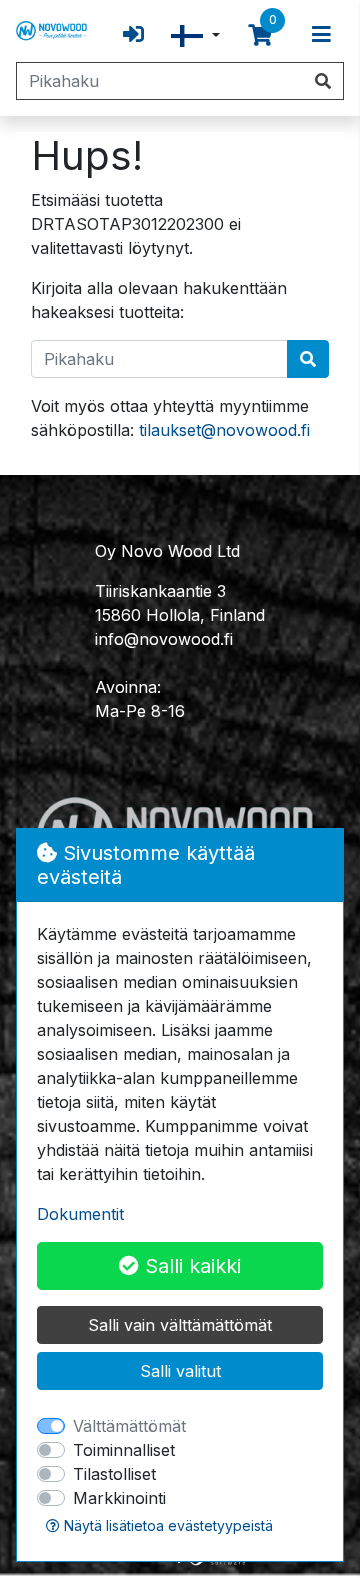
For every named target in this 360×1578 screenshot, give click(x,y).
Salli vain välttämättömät (180, 1325)
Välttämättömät (129, 1426)
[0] (260, 35)
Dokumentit (80, 1214)
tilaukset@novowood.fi (224, 430)
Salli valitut (180, 1371)
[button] (195, 35)
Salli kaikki (190, 1266)
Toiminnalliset (124, 1450)
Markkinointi (119, 1498)
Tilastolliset (114, 1474)
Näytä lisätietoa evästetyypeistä (166, 1525)
